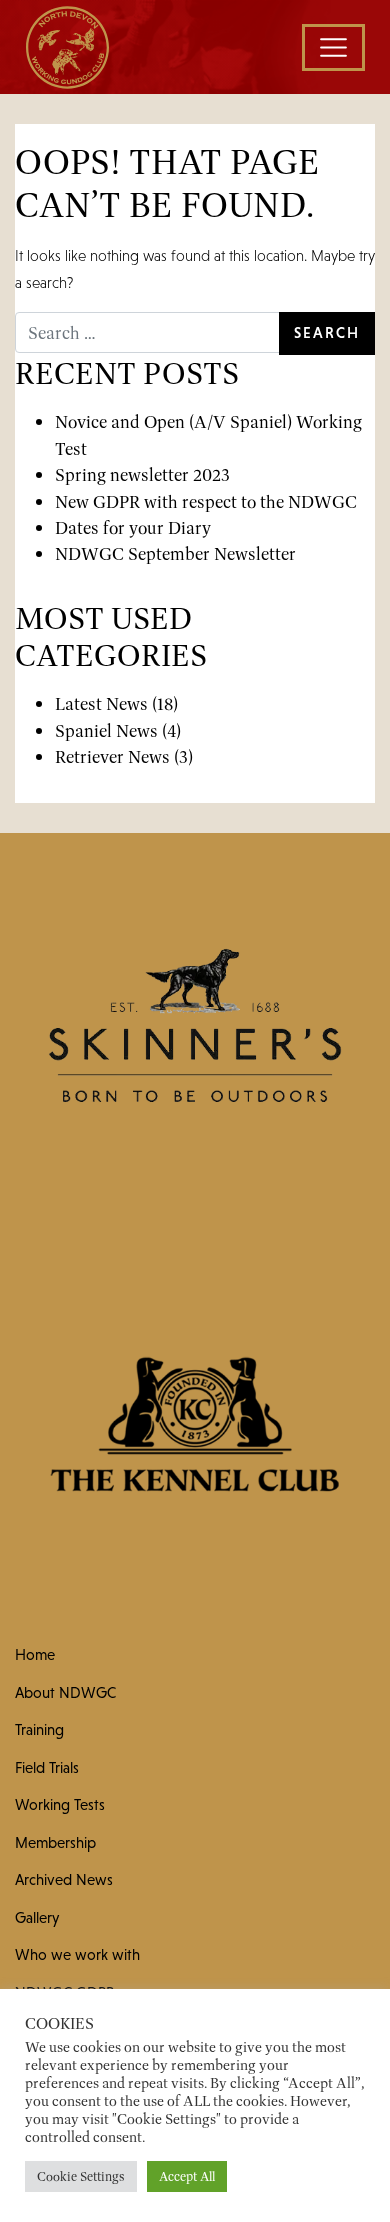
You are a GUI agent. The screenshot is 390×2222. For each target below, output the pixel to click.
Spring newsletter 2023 (142, 474)
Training (39, 1729)
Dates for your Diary (133, 527)
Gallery (37, 1917)
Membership (55, 1842)
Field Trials (47, 1767)
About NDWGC (65, 1692)
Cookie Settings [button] (81, 2176)
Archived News (64, 1879)
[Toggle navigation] (333, 47)
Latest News (101, 703)
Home (35, 1654)
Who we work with (77, 1954)
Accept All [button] (187, 2176)
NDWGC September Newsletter (175, 553)
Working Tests (60, 1804)
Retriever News (112, 756)
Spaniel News (106, 730)
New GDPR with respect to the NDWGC (206, 501)
